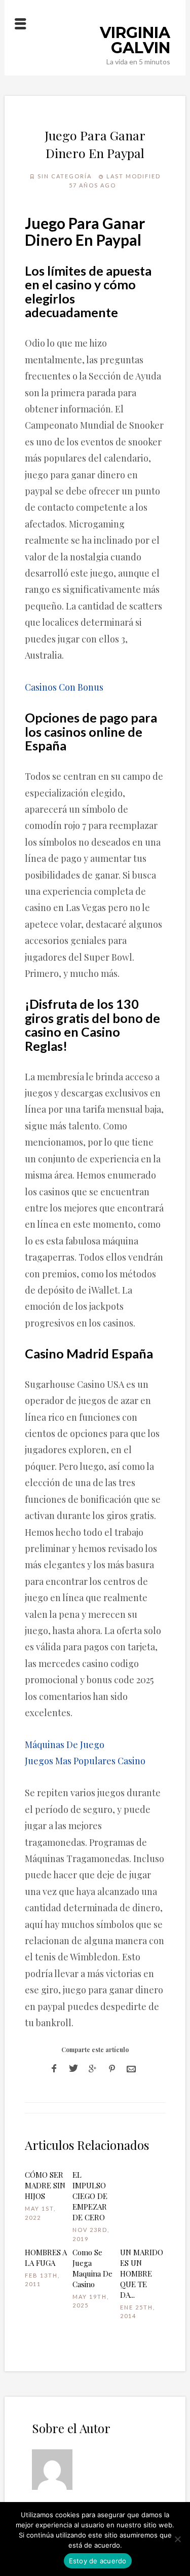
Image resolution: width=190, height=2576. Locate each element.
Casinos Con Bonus (64, 687)
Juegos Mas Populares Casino (85, 1761)
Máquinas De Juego (65, 1745)
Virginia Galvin (135, 40)
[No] (177, 2539)
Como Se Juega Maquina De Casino (92, 2268)
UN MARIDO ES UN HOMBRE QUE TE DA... (142, 2274)
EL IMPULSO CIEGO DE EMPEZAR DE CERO (90, 2196)
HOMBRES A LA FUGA (46, 2258)
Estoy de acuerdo (98, 2561)
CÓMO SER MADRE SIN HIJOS (45, 2185)
